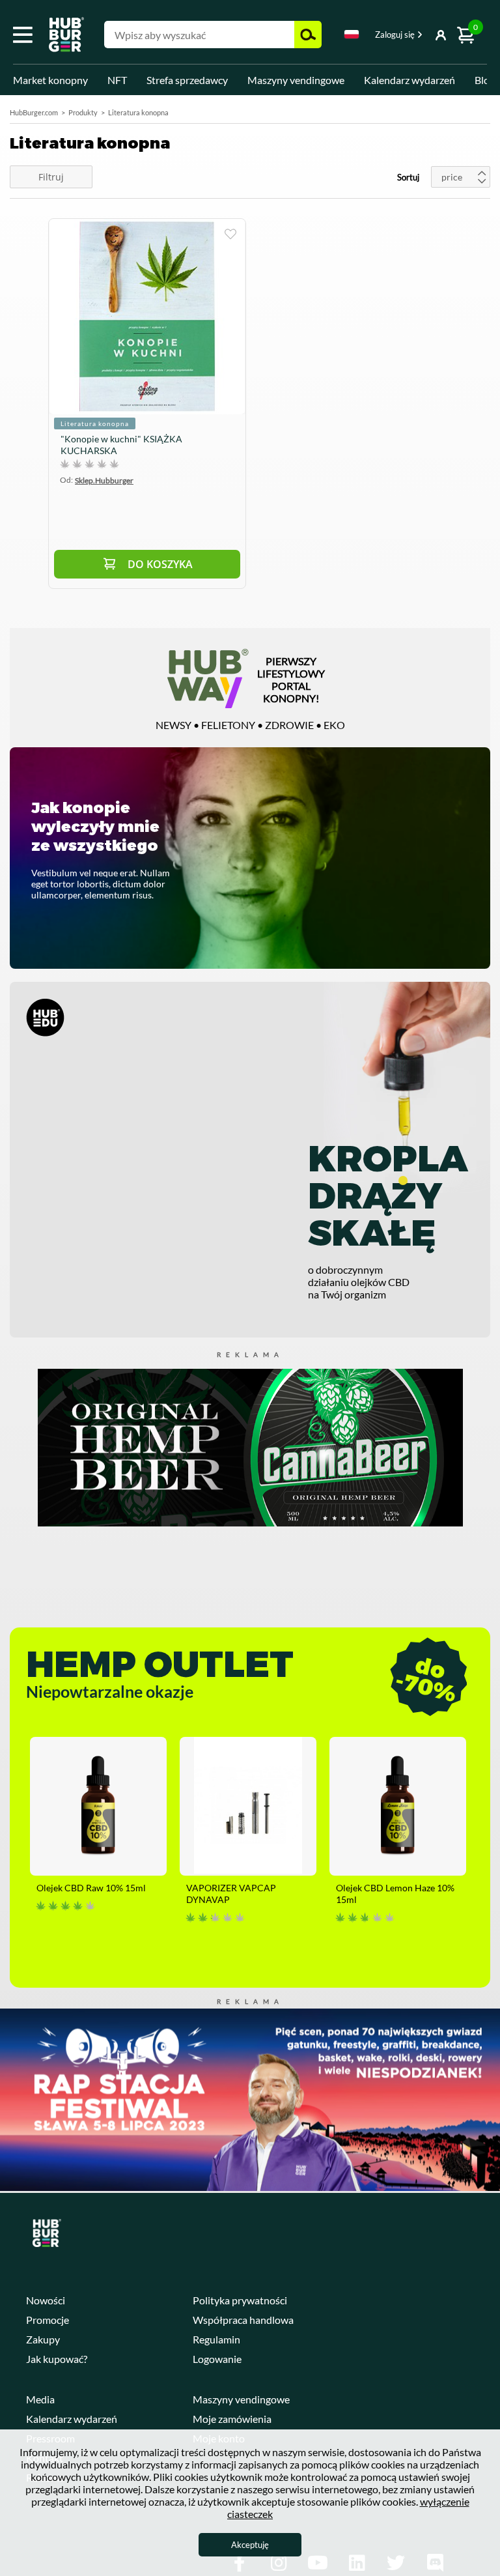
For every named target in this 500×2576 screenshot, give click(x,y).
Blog (485, 80)
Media (40, 2399)
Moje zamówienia (232, 2419)
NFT (117, 80)
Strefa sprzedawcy (187, 80)
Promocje (48, 2320)
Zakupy (43, 2339)
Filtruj (51, 177)
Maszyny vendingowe (296, 80)
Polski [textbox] (352, 34)
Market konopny (50, 80)
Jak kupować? (57, 2359)
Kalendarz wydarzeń (410, 80)
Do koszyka (160, 564)
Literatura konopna (95, 423)
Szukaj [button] (308, 35)
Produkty (83, 112)
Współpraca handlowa (243, 2320)
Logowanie (217, 2359)
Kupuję (230, 234)
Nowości (46, 2300)
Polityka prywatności (240, 2300)
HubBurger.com (34, 112)
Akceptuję (250, 2545)
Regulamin (216, 2339)
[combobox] (352, 36)
